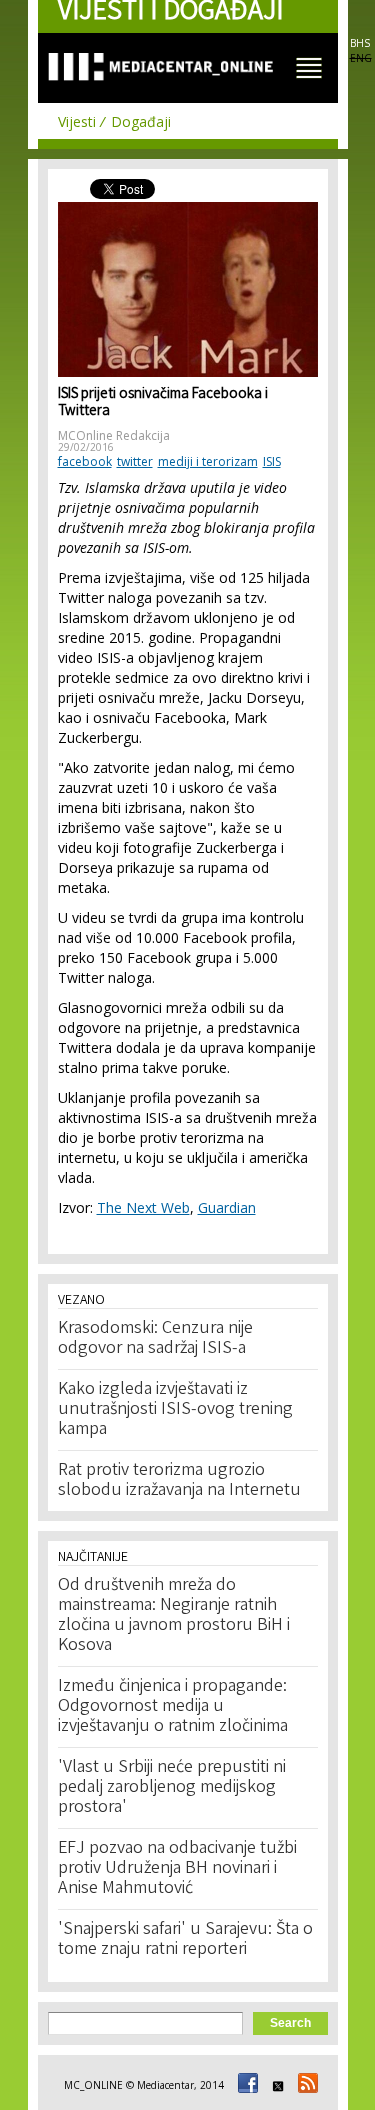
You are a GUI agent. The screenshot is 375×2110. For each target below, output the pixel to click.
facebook (85, 461)
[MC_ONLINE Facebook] (245, 2085)
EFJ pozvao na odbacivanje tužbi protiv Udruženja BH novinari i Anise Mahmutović (177, 1869)
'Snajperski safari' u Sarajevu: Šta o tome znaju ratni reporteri (185, 1940)
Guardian (227, 1207)
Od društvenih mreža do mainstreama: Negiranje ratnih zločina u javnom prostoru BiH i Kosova (174, 1616)
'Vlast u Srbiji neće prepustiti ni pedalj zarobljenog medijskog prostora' (172, 1788)
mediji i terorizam (208, 461)
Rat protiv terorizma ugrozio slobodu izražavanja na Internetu (179, 1481)
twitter (135, 461)
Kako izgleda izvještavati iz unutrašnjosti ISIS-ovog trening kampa (175, 1410)
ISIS (272, 461)
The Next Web (143, 1207)
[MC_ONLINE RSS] (305, 2085)
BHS (360, 43)
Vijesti (77, 121)
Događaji (141, 121)
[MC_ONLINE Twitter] (275, 2085)
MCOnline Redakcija (114, 435)
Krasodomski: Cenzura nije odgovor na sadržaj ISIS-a (155, 1339)
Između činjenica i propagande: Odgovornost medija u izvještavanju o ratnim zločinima (173, 1707)
